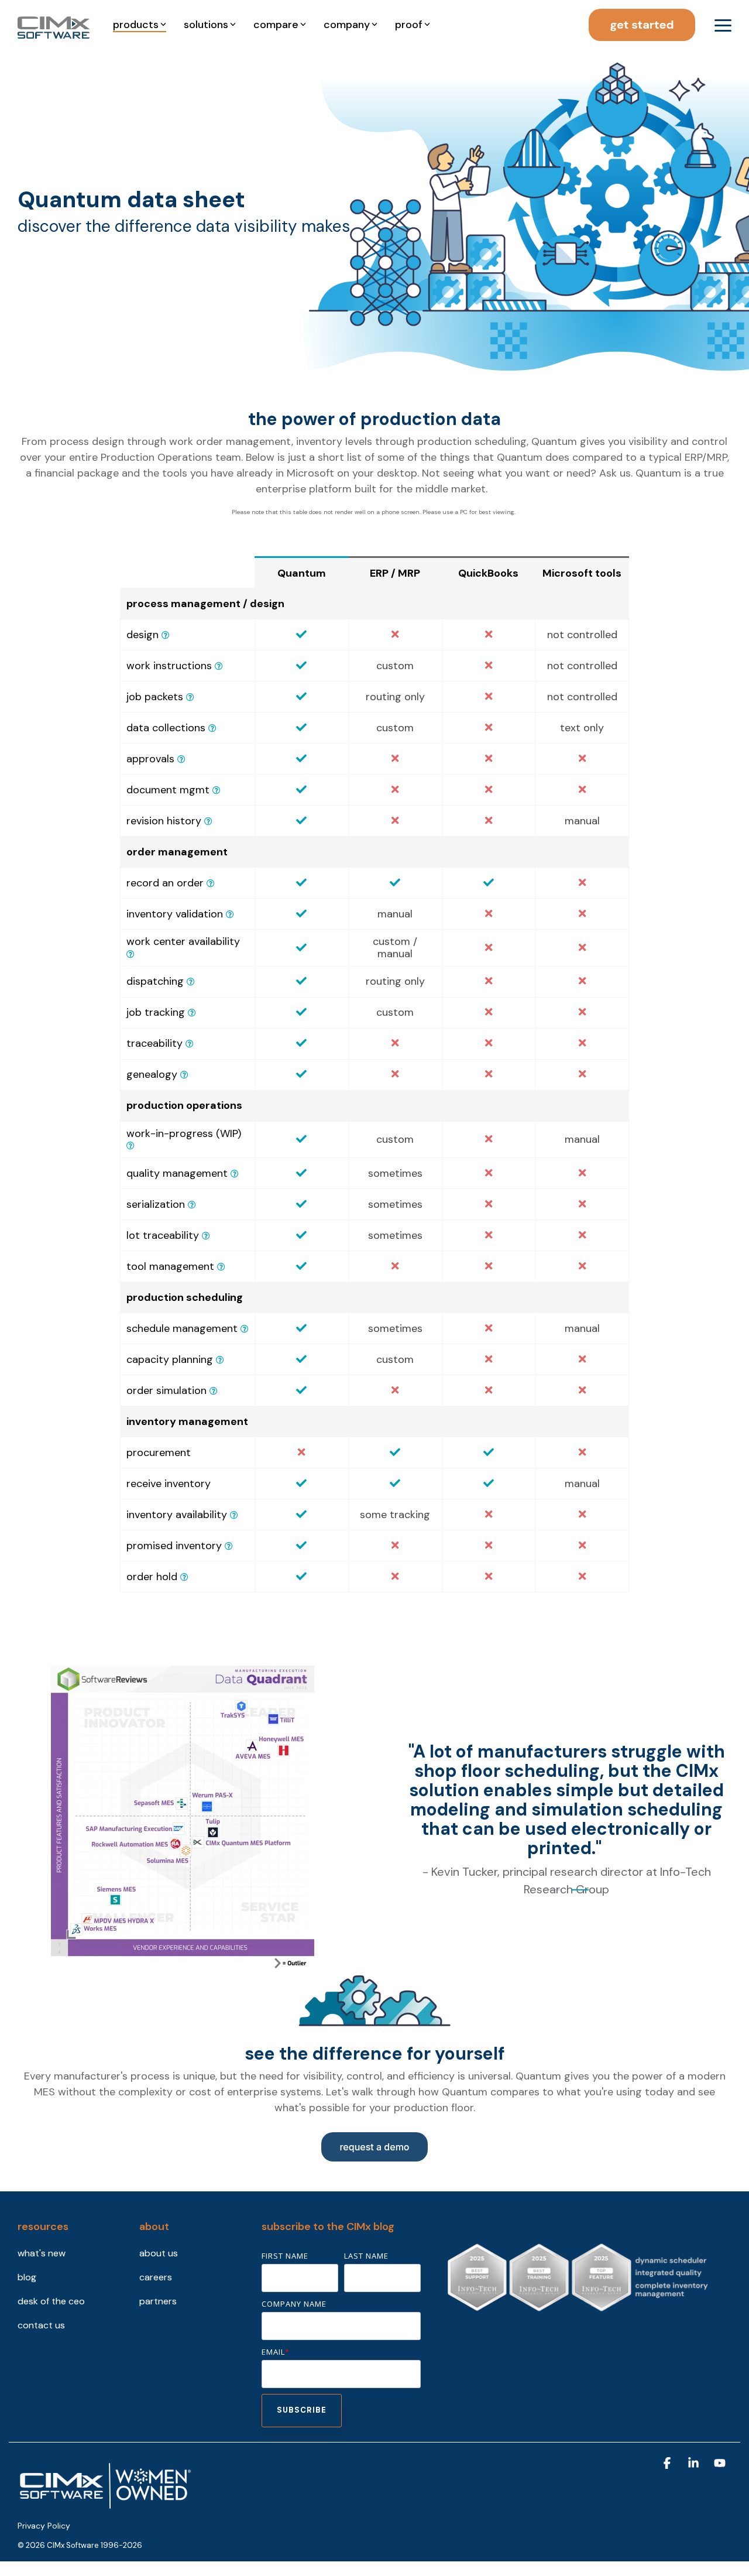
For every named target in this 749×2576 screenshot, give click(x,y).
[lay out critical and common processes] (166, 635)
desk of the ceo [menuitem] (51, 2301)
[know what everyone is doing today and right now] (130, 1146)
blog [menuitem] (27, 2277)
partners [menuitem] (158, 2301)
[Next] (720, 1818)
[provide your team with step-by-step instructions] (219, 666)
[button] (723, 25)
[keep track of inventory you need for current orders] (229, 1546)
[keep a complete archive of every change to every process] (208, 821)
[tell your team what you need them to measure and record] (212, 728)
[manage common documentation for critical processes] (217, 790)
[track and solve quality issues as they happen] (235, 1174)
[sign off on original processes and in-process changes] (181, 759)
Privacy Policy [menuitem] (44, 2526)
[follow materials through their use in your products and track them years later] (206, 1236)
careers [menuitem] (156, 2277)
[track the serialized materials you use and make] (192, 1205)
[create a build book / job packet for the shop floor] (190, 697)
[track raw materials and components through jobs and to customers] (190, 1044)
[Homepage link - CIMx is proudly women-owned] (105, 2506)
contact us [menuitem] (41, 2325)
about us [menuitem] (159, 2253)
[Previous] (413, 1818)
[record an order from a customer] (211, 883)
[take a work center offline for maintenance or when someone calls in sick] (220, 1360)
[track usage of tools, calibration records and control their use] (221, 1267)
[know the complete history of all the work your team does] (184, 1075)
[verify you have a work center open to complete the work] (130, 954)
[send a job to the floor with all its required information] (191, 982)
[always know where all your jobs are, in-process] (192, 1013)
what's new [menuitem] (42, 2253)
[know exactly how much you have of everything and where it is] (234, 1515)
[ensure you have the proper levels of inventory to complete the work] (230, 914)
